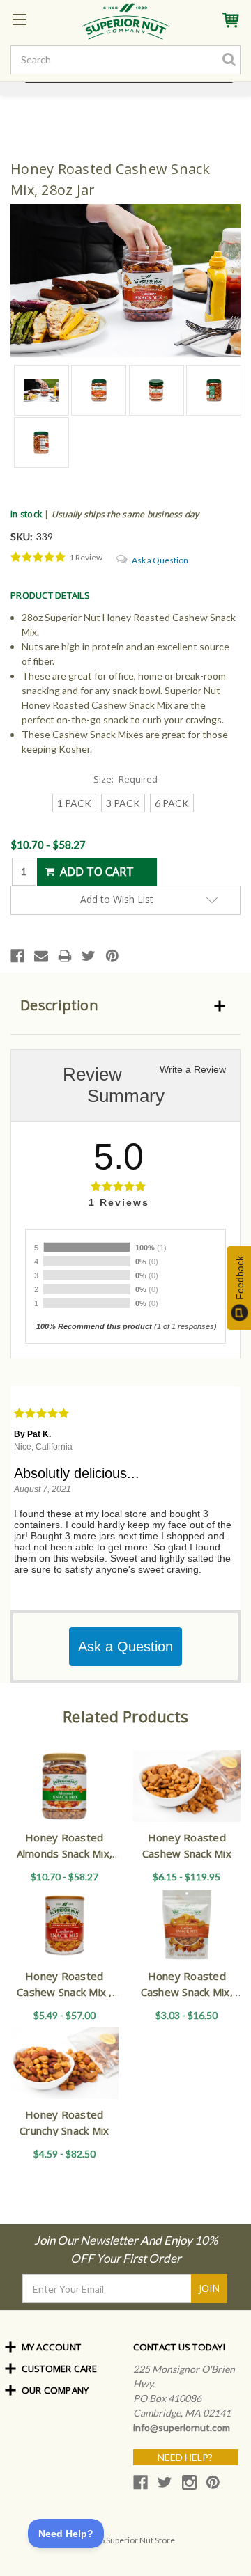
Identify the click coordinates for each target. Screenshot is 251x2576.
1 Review (86, 557)
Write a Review (193, 1069)
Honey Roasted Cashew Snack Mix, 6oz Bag (187, 1992)
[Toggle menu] (19, 19)
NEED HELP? (185, 2457)
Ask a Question (160, 560)
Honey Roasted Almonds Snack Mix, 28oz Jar (65, 1853)
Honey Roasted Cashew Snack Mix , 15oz (64, 1992)
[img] (38, 558)
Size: (126, 779)
